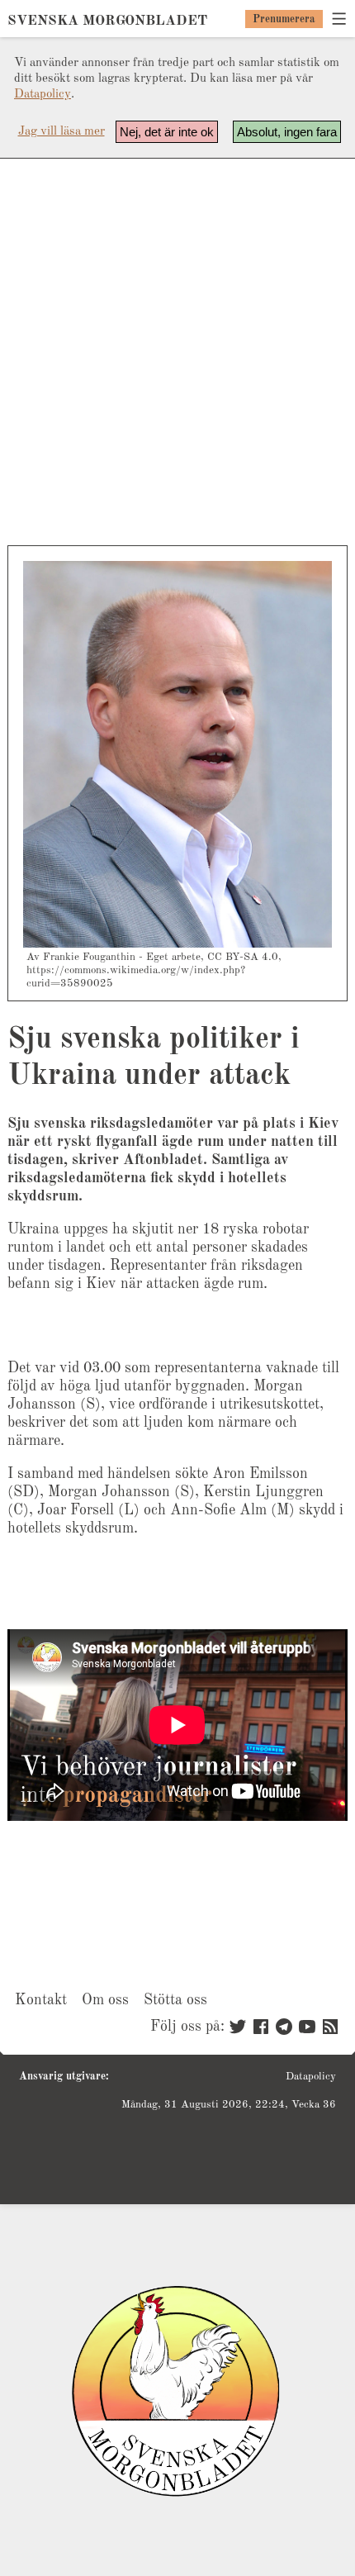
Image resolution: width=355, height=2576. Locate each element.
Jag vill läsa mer (62, 132)
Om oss (105, 2000)
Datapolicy (43, 95)
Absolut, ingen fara (287, 132)
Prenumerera (284, 19)
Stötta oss (175, 2000)
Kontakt (41, 2000)
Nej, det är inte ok (167, 132)
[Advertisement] (177, 352)
